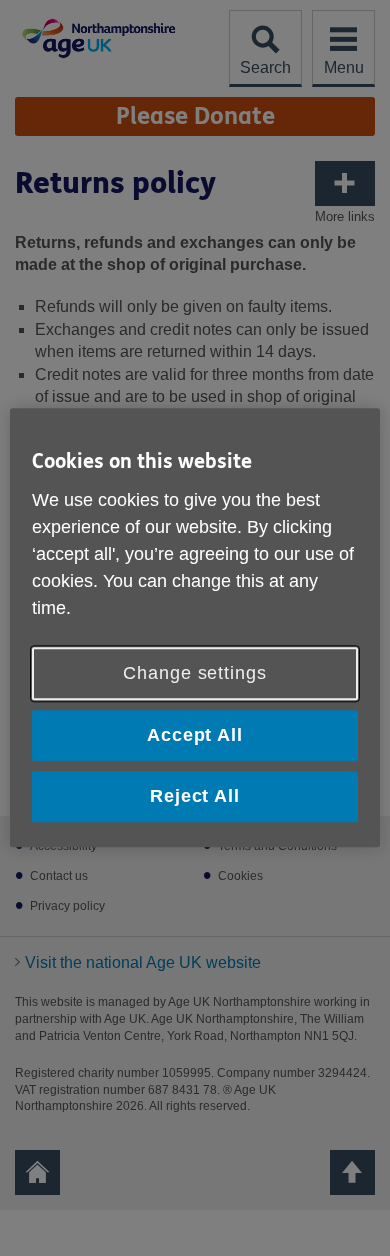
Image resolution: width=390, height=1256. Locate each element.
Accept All (195, 735)
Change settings (195, 673)
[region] (195, 627)
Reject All (195, 796)
